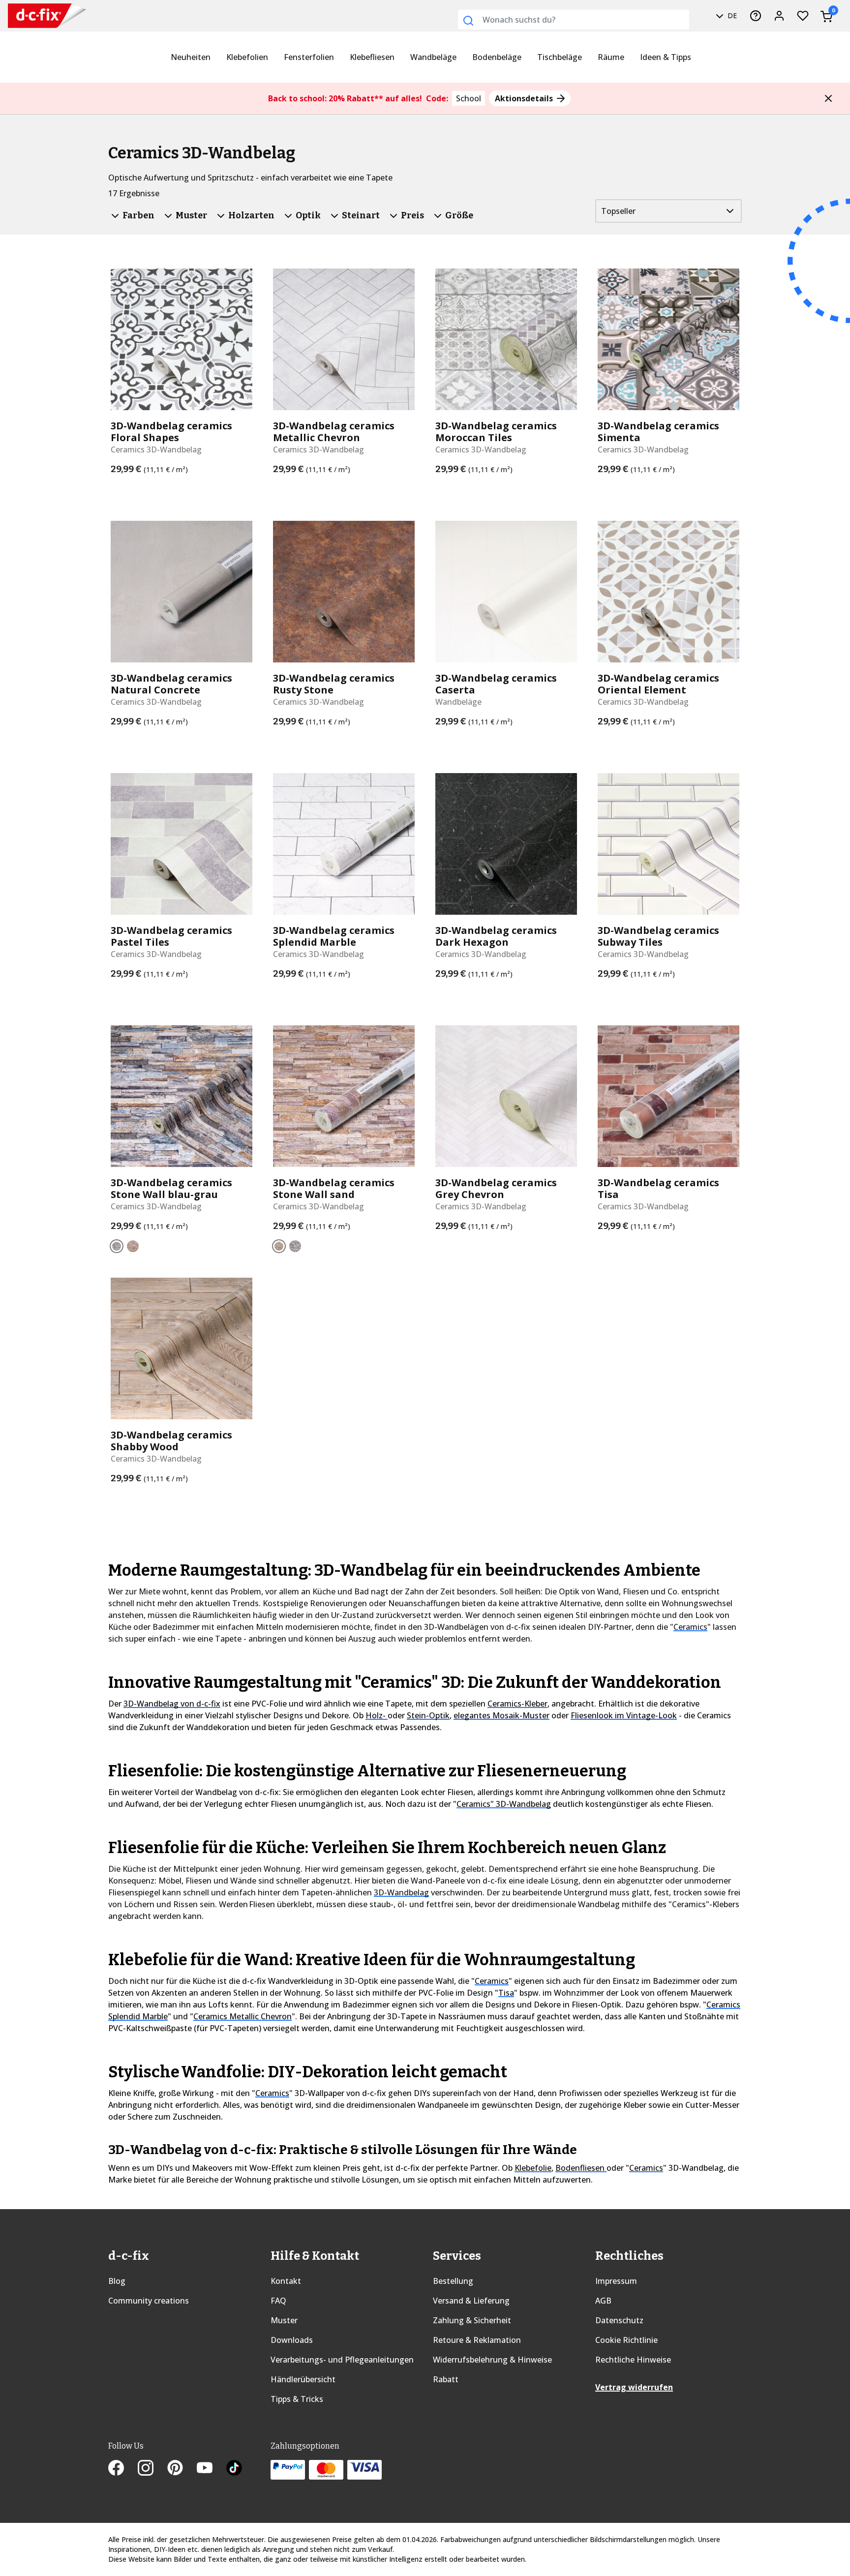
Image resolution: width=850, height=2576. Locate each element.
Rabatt (446, 2379)
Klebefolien (247, 57)
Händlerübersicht (303, 2379)
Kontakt (286, 2281)
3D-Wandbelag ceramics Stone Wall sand (334, 1189)
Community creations (149, 2301)
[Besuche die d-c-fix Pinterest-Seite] (182, 2469)
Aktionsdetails (525, 98)
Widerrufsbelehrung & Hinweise (492, 2360)
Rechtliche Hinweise (633, 2360)
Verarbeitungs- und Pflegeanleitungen (342, 2360)
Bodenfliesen (581, 2168)
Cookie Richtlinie (626, 2340)
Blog (117, 2281)
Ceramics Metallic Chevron (243, 2016)
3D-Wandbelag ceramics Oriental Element (658, 684)
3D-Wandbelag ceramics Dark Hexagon (496, 936)
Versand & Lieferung (471, 2301)
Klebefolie (533, 2168)
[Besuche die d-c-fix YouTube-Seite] (212, 2469)
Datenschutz (619, 2320)
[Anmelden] (779, 16)
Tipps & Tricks (297, 2399)
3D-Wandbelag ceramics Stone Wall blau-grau (171, 1189)
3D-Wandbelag (401, 1892)
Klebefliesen (372, 57)
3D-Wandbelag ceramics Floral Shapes (171, 432)
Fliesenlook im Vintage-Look (624, 1715)
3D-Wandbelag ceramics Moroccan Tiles (496, 432)
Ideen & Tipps (666, 57)
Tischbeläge (560, 57)
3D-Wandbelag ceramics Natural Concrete (171, 684)
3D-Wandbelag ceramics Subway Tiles (658, 936)
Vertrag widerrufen (634, 2387)
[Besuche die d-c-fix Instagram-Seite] (152, 2469)
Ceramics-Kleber (517, 1704)
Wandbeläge (433, 57)
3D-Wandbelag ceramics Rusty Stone (334, 684)
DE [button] (731, 15)
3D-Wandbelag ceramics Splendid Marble (334, 936)
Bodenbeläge (497, 57)
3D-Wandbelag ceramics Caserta (496, 684)
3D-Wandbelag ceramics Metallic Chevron (334, 432)
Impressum (616, 2281)
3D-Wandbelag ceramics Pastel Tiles (171, 936)
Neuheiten (191, 57)
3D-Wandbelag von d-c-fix (172, 1704)
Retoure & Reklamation (477, 2340)
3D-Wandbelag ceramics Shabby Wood (171, 1441)
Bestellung (453, 2281)
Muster (284, 2320)
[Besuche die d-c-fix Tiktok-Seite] (234, 2469)
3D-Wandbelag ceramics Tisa (658, 1189)
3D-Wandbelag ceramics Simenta (658, 432)
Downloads (292, 2340)
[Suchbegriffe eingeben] (468, 21)
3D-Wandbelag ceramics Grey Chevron (496, 1189)
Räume (611, 57)
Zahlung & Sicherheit (472, 2320)
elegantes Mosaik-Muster (501, 1715)
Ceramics (690, 1627)
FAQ (278, 2301)
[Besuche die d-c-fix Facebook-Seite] (123, 2469)
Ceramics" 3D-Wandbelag (504, 1804)
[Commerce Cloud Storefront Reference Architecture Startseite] (35, 16)
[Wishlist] (803, 16)
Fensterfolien (309, 57)
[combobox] (574, 20)
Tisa (506, 1993)
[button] (828, 98)
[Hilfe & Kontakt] (756, 16)
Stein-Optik (428, 1715)
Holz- (377, 1715)
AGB (603, 2301)
